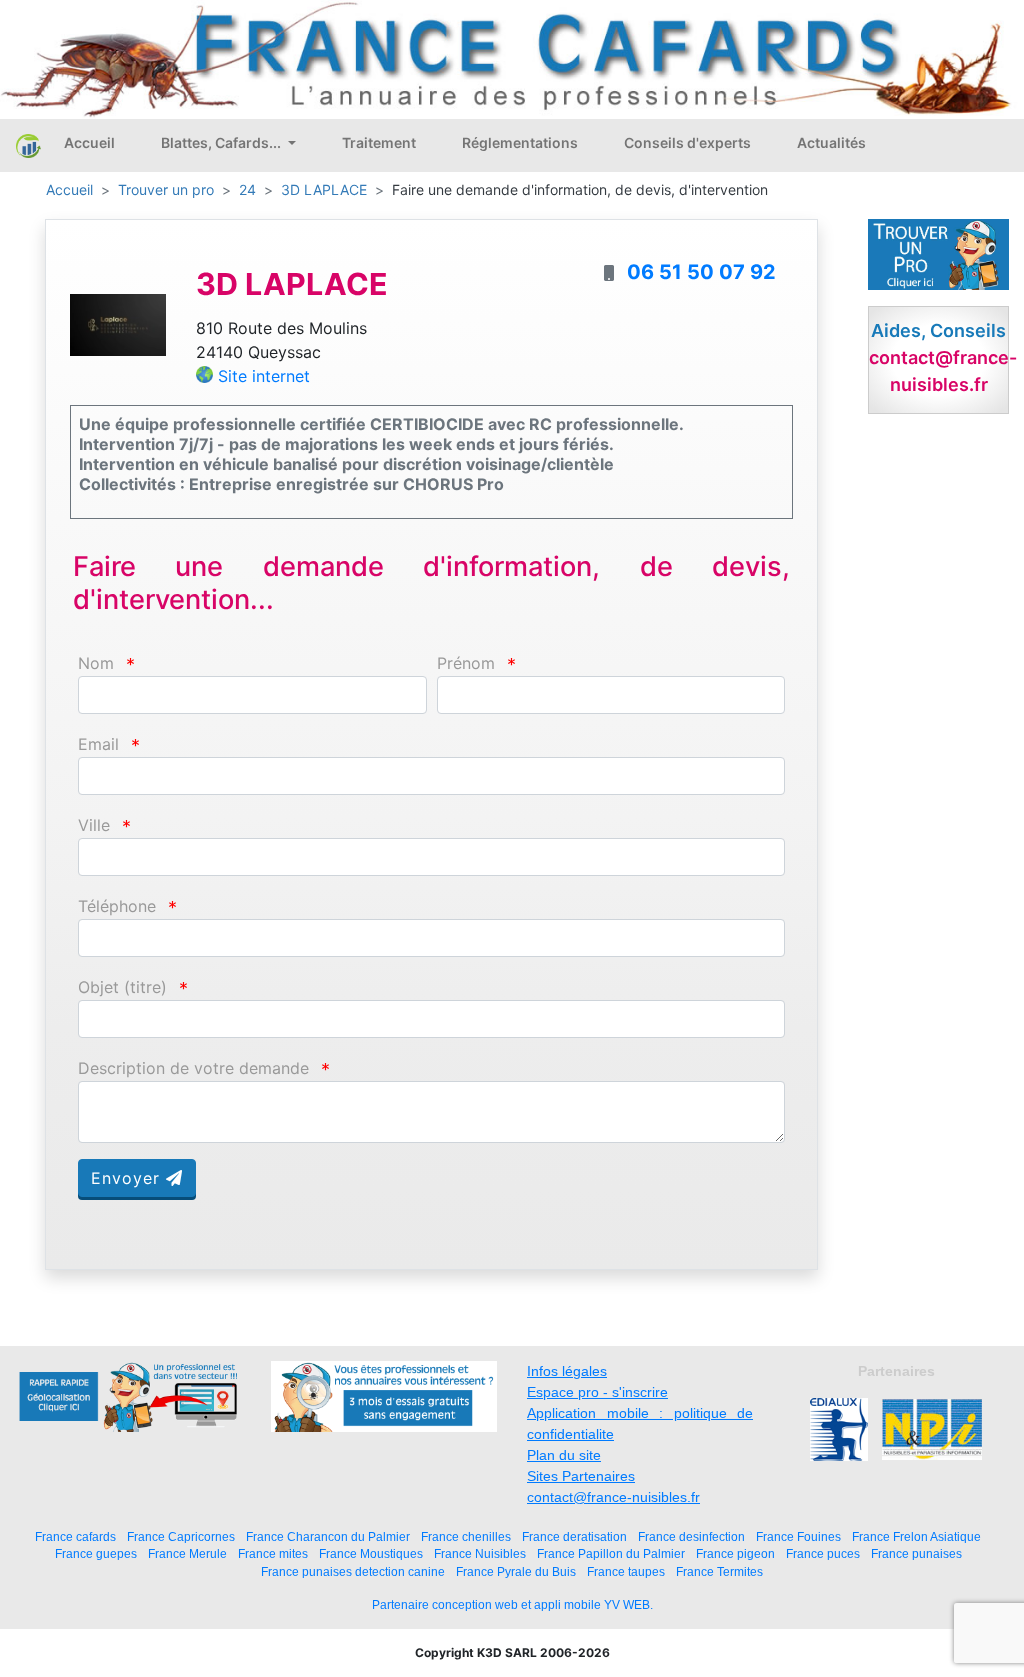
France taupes (626, 1571)
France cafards (75, 1536)
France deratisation (574, 1536)
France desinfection (691, 1536)
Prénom (466, 663)
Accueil (89, 142)
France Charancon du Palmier (328, 1536)
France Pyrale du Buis (516, 1571)
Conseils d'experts (687, 142)
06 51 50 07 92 (701, 272)
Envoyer (128, 1178)
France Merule (187, 1553)
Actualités (831, 142)
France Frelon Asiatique (916, 1536)
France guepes (96, 1553)
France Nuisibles (480, 1553)
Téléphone (117, 906)
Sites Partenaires (581, 1476)
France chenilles (466, 1536)
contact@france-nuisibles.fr (613, 1497)
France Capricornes (181, 1536)
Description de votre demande (193, 1068)
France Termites (719, 1571)
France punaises (916, 1553)
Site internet (264, 376)
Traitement (379, 142)
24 (247, 189)
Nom (96, 663)
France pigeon (735, 1553)
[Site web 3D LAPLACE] (118, 323)
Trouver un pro (166, 189)
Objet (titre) (122, 987)
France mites (273, 1553)
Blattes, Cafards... (222, 142)
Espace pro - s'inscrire (597, 1392)
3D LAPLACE (324, 189)
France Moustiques (371, 1553)
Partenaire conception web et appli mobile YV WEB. (512, 1605)
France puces (823, 1553)
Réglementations (520, 142)
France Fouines (798, 1536)
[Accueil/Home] (28, 146)
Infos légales (567, 1371)
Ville (94, 825)
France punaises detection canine (353, 1571)
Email (98, 744)
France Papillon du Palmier (611, 1553)
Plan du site (564, 1455)
